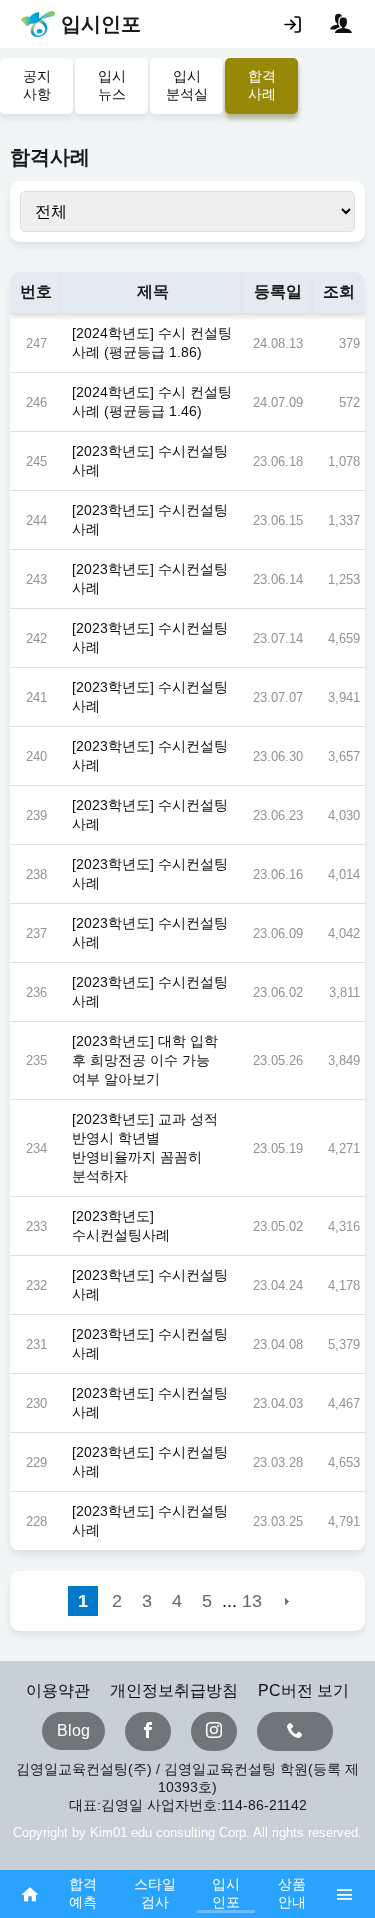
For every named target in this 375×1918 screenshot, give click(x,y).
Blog (73, 1730)
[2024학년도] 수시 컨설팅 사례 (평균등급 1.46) (152, 401)
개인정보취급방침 (174, 1690)
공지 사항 (37, 85)
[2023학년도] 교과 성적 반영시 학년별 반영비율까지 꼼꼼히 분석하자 (145, 1147)
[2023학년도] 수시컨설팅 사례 (150, 460)
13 (252, 1601)
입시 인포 (226, 1893)
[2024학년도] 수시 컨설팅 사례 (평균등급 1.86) (152, 342)
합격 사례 (262, 85)
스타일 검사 (155, 1893)
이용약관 (58, 1690)
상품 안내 (292, 1893)
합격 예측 (83, 1893)
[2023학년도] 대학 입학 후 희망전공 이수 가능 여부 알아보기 (145, 1060)
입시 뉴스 (112, 85)
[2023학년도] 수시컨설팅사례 (121, 1225)
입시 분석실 (187, 85)
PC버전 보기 (303, 1690)
